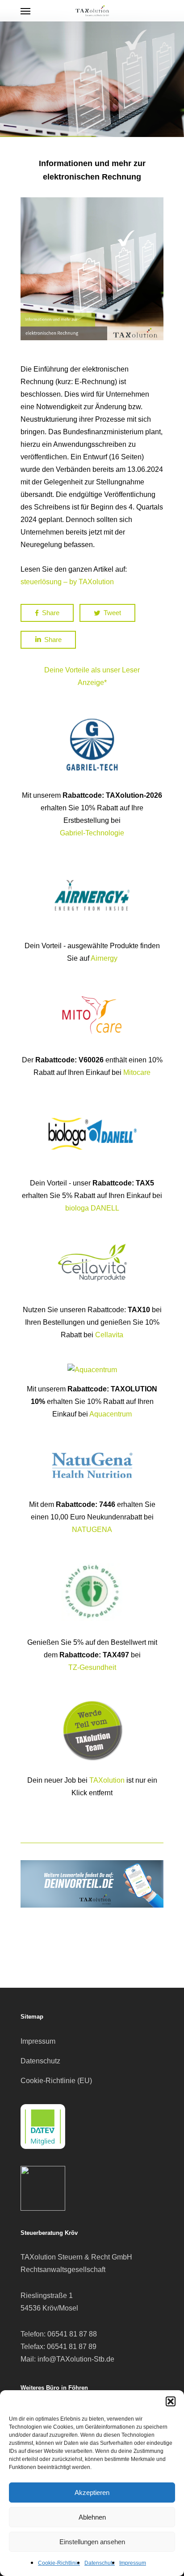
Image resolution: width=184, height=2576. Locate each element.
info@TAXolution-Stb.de (76, 2359)
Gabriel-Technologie (92, 833)
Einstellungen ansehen (92, 2542)
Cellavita (109, 1335)
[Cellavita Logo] (92, 1297)
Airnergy (104, 958)
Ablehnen (92, 2517)
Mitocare (137, 1072)
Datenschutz (100, 2563)
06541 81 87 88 (72, 2334)
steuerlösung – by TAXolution (67, 582)
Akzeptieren (92, 2493)
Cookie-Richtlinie (59, 2563)
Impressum (133, 2563)
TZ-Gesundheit (92, 1667)
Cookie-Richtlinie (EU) (56, 2081)
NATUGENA (92, 1530)
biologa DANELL (92, 1208)
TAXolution (107, 1780)
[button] (171, 2401)
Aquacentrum (111, 1414)
